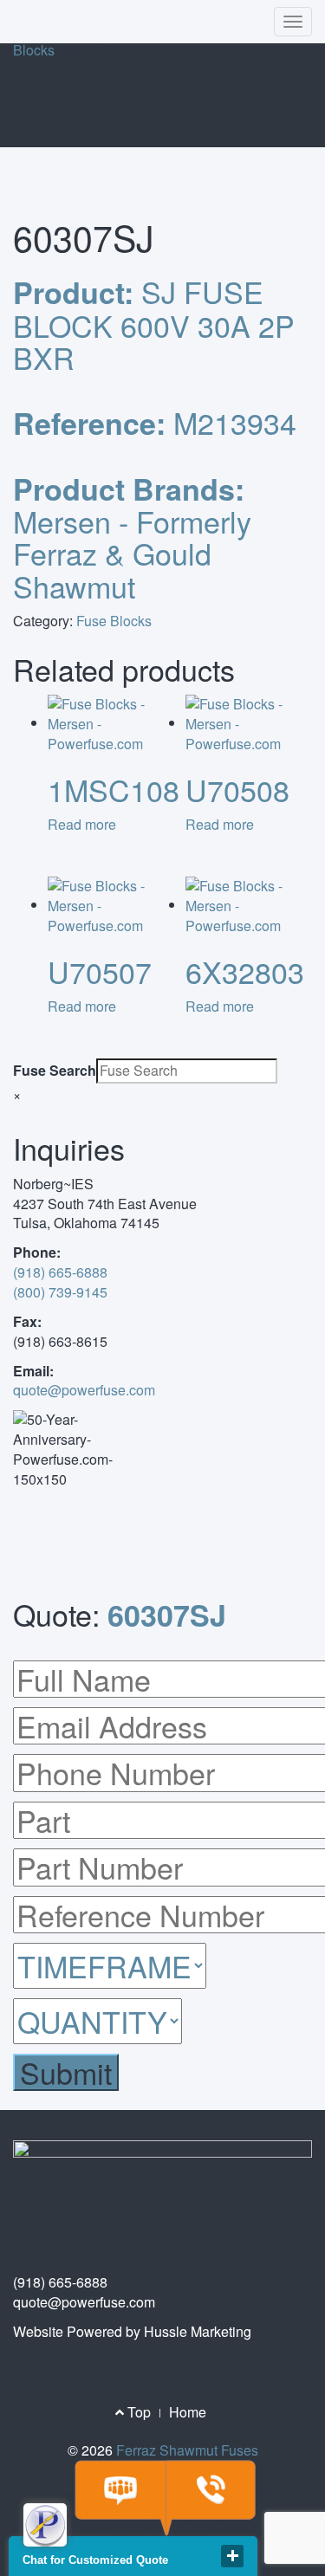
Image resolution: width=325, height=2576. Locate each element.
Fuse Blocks (114, 621)
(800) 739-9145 (60, 1292)
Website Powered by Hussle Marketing (132, 2331)
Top (137, 2412)
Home (188, 2412)
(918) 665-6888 (60, 1272)
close (232, 2556)
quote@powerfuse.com (84, 1390)
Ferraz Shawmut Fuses (187, 2450)
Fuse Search (55, 1071)
